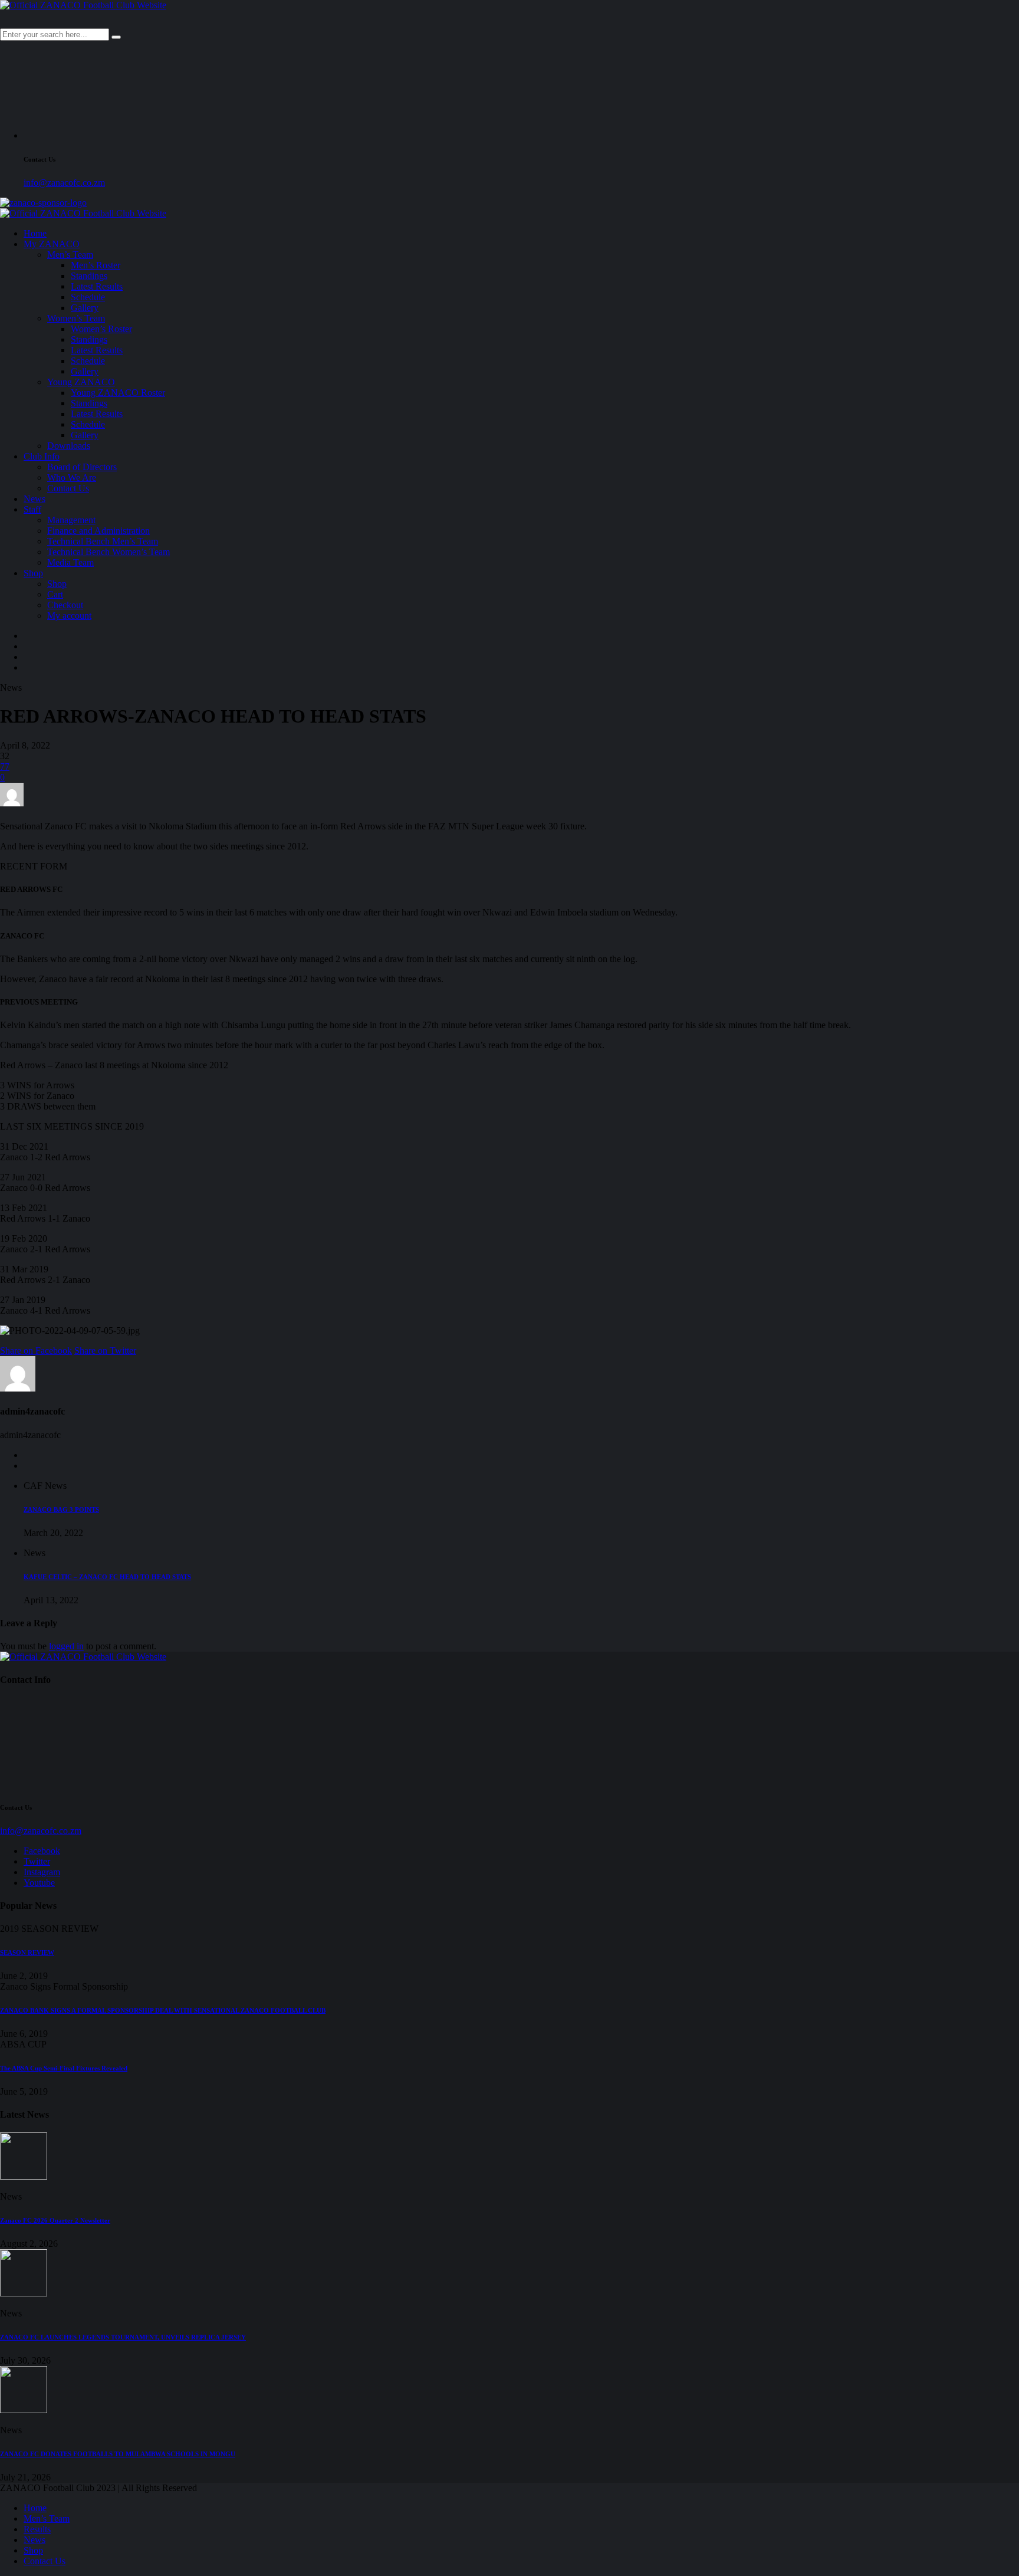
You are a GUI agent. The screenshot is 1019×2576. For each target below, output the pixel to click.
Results (37, 2529)
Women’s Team (76, 318)
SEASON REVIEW (27, 1952)
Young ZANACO (81, 382)
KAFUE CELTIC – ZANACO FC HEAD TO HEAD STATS (107, 1577)
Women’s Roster (101, 329)
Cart (55, 594)
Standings (89, 276)
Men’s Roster (96, 265)
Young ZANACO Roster (118, 393)
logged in (66, 1646)
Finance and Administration (98, 531)
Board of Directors (82, 467)
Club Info (42, 456)
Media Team (70, 562)
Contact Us (68, 488)
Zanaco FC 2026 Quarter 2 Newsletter (55, 2220)
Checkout (65, 605)
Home (35, 233)
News (34, 499)
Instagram (42, 1872)
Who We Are (72, 478)
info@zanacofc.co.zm (64, 183)
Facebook (42, 1851)
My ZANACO (52, 244)
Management (71, 520)
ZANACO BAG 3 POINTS (61, 1509)
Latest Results (97, 286)
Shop (33, 573)
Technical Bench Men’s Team (103, 541)
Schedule (88, 297)
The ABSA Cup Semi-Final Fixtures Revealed (64, 2068)
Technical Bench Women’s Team (109, 552)
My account (69, 616)
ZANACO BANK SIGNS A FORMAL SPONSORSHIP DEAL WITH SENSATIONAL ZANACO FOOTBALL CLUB (163, 2010)
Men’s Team (70, 255)
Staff (32, 509)
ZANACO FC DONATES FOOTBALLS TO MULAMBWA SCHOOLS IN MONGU (118, 2454)
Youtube (39, 1883)
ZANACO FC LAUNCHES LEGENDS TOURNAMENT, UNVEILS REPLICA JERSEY (123, 2337)
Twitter (37, 1861)
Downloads (69, 446)
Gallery (85, 308)
